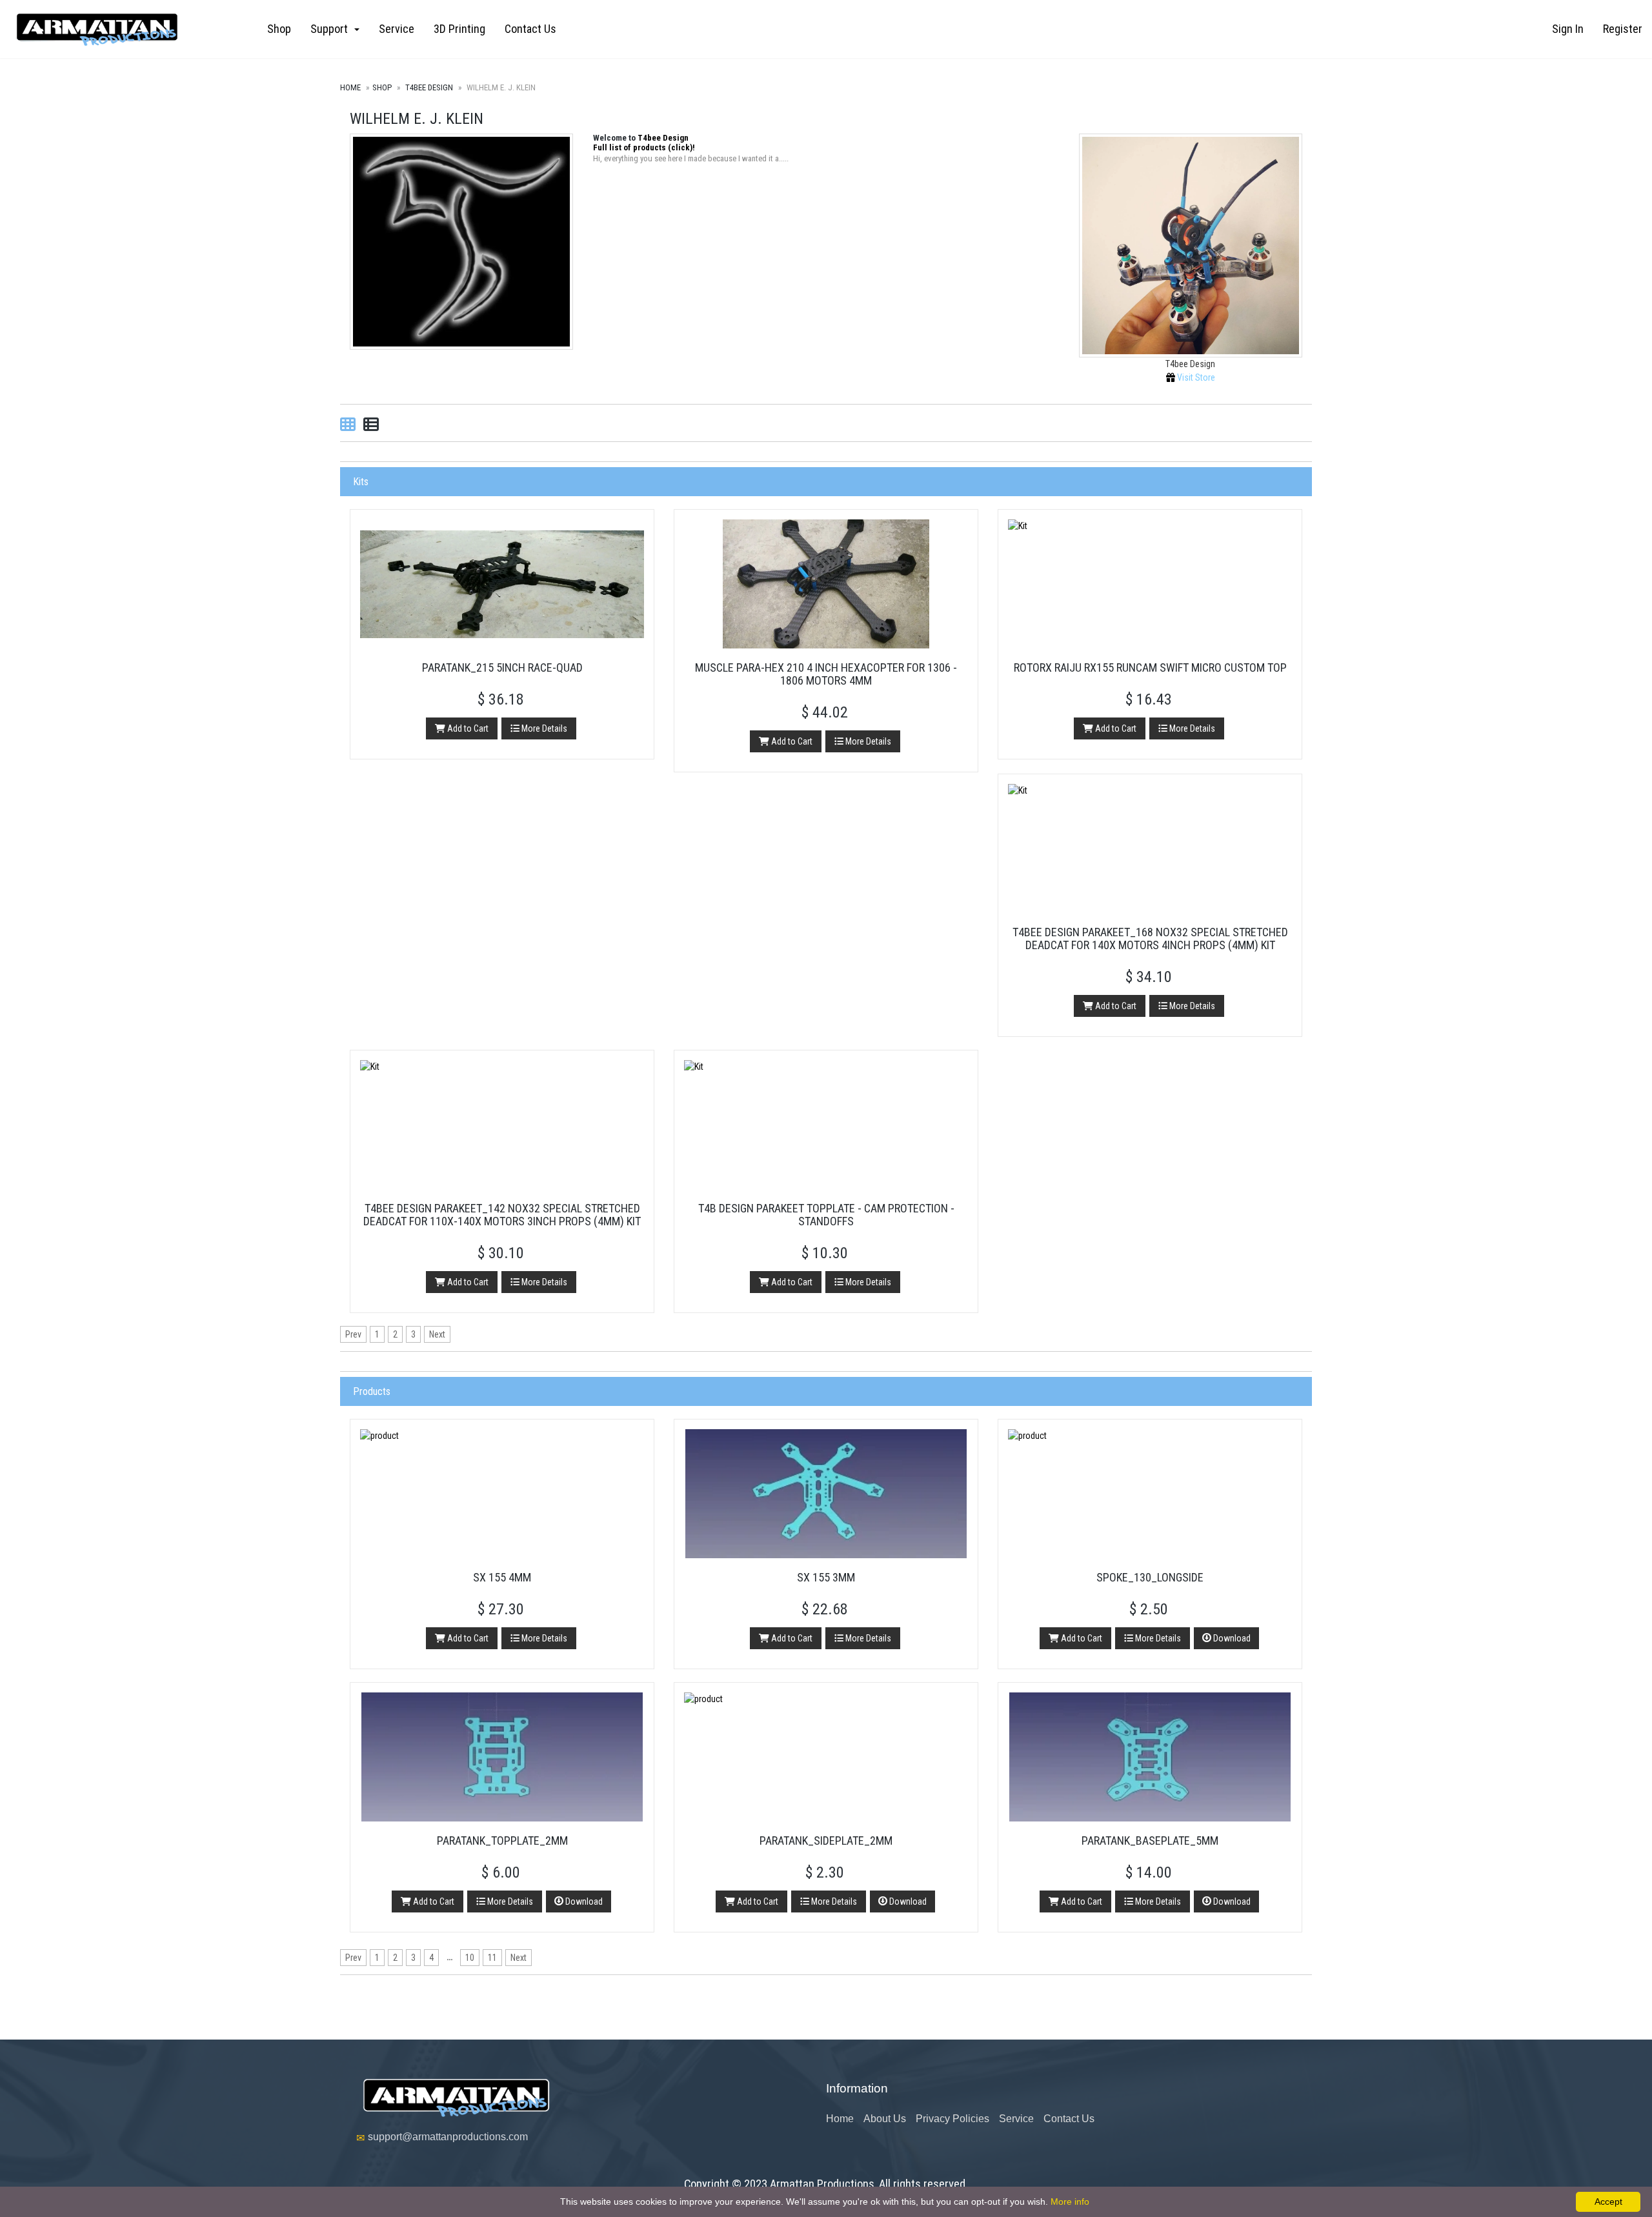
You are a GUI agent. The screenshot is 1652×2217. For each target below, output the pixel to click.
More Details (543, 728)
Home (350, 87)
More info (1070, 2202)
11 (492, 1958)
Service (397, 29)
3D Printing (459, 29)
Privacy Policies (952, 2119)
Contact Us (530, 29)
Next (437, 1334)
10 (470, 1958)
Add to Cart (467, 728)
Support (332, 29)
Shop (279, 29)
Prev (353, 1334)
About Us (885, 2119)
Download (1231, 1638)
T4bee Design (428, 87)
